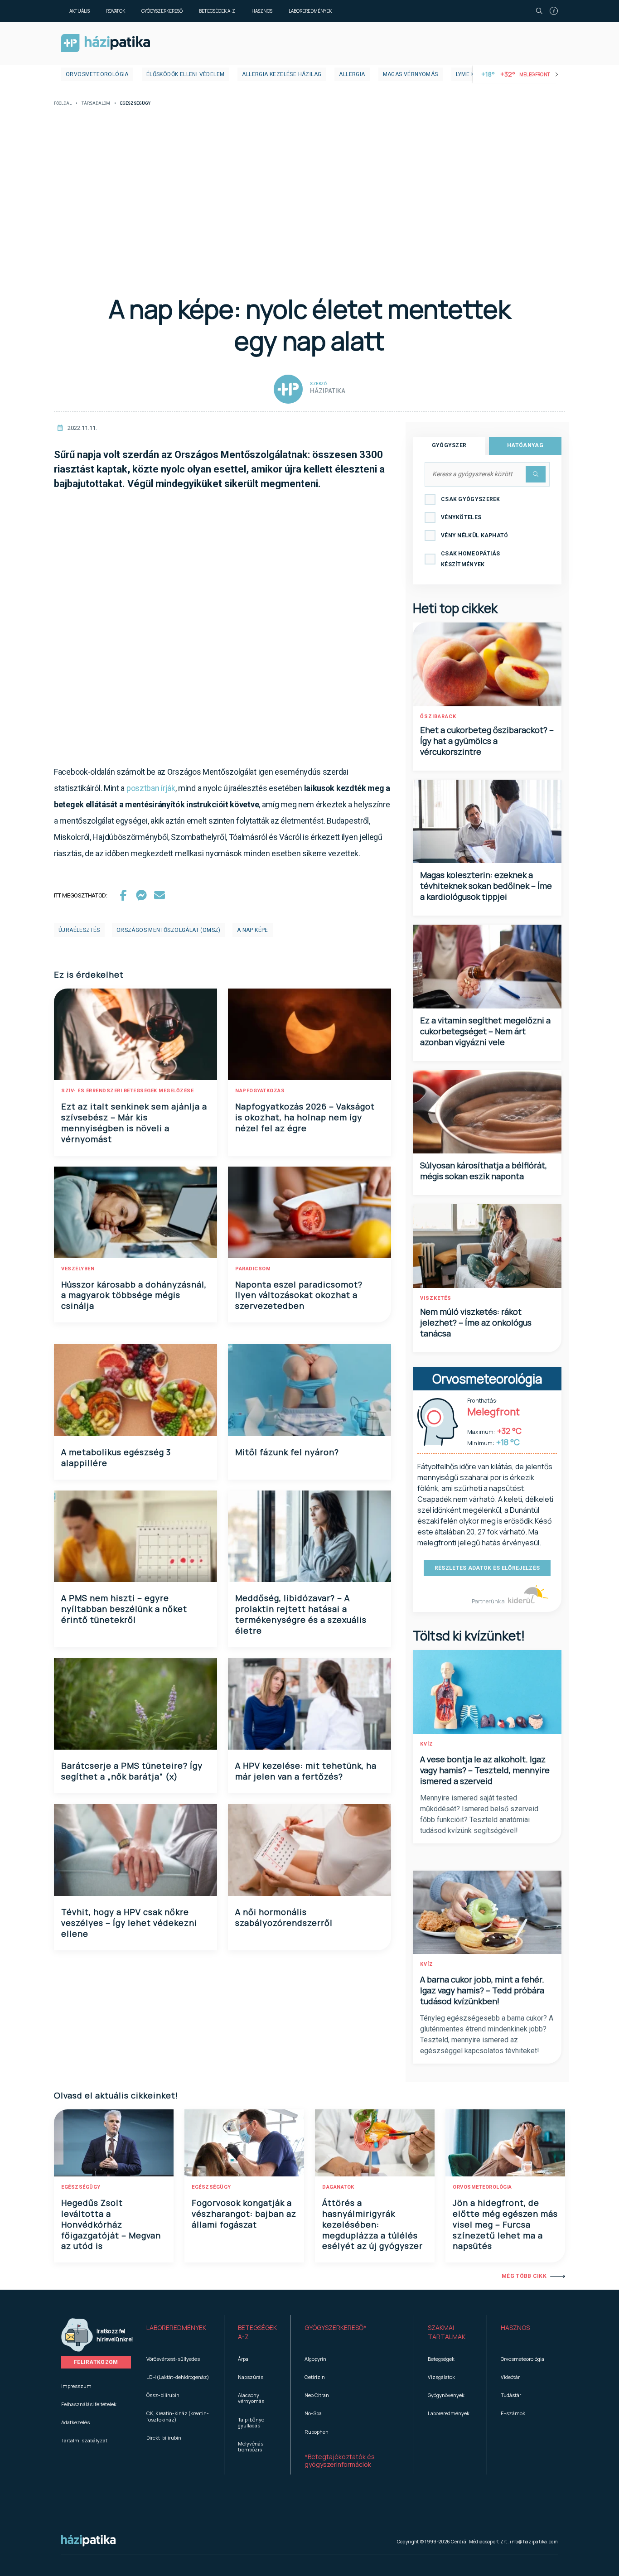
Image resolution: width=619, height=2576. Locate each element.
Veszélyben (78, 1269)
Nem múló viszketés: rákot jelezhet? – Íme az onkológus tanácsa (476, 1322)
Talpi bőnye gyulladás (251, 2422)
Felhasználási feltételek (89, 2404)
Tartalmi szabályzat (84, 2440)
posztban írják (151, 788)
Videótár (510, 2377)
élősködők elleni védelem (186, 74)
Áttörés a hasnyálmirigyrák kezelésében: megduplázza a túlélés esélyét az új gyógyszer (372, 2224)
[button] (178, 2332)
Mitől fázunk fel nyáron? (287, 1452)
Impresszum (76, 2386)
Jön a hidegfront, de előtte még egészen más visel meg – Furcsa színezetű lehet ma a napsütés (505, 2224)
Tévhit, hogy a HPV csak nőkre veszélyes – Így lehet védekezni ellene (129, 1923)
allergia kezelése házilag (282, 74)
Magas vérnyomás (411, 74)
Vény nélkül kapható (475, 535)
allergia (352, 74)
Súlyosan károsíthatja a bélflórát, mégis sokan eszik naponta (484, 1171)
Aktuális (80, 11)
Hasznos (262, 11)
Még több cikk (524, 2276)
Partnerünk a (489, 1601)
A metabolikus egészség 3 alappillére (116, 1457)
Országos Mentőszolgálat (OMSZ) (169, 930)
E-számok (513, 2413)
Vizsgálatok (441, 2377)
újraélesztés (79, 930)
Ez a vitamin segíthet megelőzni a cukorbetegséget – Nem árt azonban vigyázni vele (485, 1031)
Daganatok (338, 2187)
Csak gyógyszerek (471, 499)
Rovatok (116, 11)
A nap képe (253, 930)
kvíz (427, 1744)
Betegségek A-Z (217, 11)
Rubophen (317, 2432)
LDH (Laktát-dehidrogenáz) (178, 2377)
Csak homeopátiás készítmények (471, 559)
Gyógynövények (446, 2395)
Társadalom (96, 104)
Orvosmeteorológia (97, 74)
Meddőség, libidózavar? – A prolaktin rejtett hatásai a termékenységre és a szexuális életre (301, 1614)
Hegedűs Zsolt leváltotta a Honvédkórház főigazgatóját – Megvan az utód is (111, 2224)
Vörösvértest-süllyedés (173, 2359)
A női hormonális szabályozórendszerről (284, 1917)
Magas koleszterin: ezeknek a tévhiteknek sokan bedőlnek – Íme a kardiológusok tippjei (486, 886)
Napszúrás (251, 2377)
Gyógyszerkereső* (336, 2328)
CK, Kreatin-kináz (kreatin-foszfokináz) (178, 2416)
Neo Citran (317, 2395)
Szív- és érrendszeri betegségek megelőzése (127, 1091)
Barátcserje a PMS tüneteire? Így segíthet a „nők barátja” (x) (132, 1771)
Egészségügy (81, 2187)
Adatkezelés (75, 2422)
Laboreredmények (310, 11)
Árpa (243, 2359)
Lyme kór (469, 74)
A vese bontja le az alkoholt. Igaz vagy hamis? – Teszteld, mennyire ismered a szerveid (485, 1770)
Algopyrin (315, 2359)
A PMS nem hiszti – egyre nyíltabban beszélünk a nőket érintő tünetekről (124, 1609)
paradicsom (253, 1269)
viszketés (436, 1298)
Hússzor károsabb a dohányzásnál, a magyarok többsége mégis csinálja (134, 1295)
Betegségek (441, 2359)
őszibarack (438, 716)
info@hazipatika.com (534, 2542)
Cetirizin (315, 2377)
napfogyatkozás (260, 1091)
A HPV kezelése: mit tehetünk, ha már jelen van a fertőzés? (306, 1771)
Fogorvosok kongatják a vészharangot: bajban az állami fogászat (244, 2214)
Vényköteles (461, 517)
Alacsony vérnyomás (251, 2398)
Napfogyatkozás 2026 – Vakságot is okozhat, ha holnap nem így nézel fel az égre (305, 1117)
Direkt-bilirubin (164, 2438)
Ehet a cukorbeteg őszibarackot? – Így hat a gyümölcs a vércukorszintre (487, 741)
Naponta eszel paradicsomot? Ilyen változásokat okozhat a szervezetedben (299, 1295)
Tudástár (511, 2395)
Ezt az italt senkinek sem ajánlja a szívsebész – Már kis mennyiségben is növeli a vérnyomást (134, 1123)
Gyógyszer (449, 445)
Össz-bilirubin (163, 2395)
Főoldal (63, 104)
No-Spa (313, 2413)
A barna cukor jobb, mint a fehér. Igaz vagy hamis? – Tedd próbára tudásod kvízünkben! (482, 1990)
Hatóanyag (525, 445)
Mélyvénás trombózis (251, 2446)
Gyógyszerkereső (162, 11)
